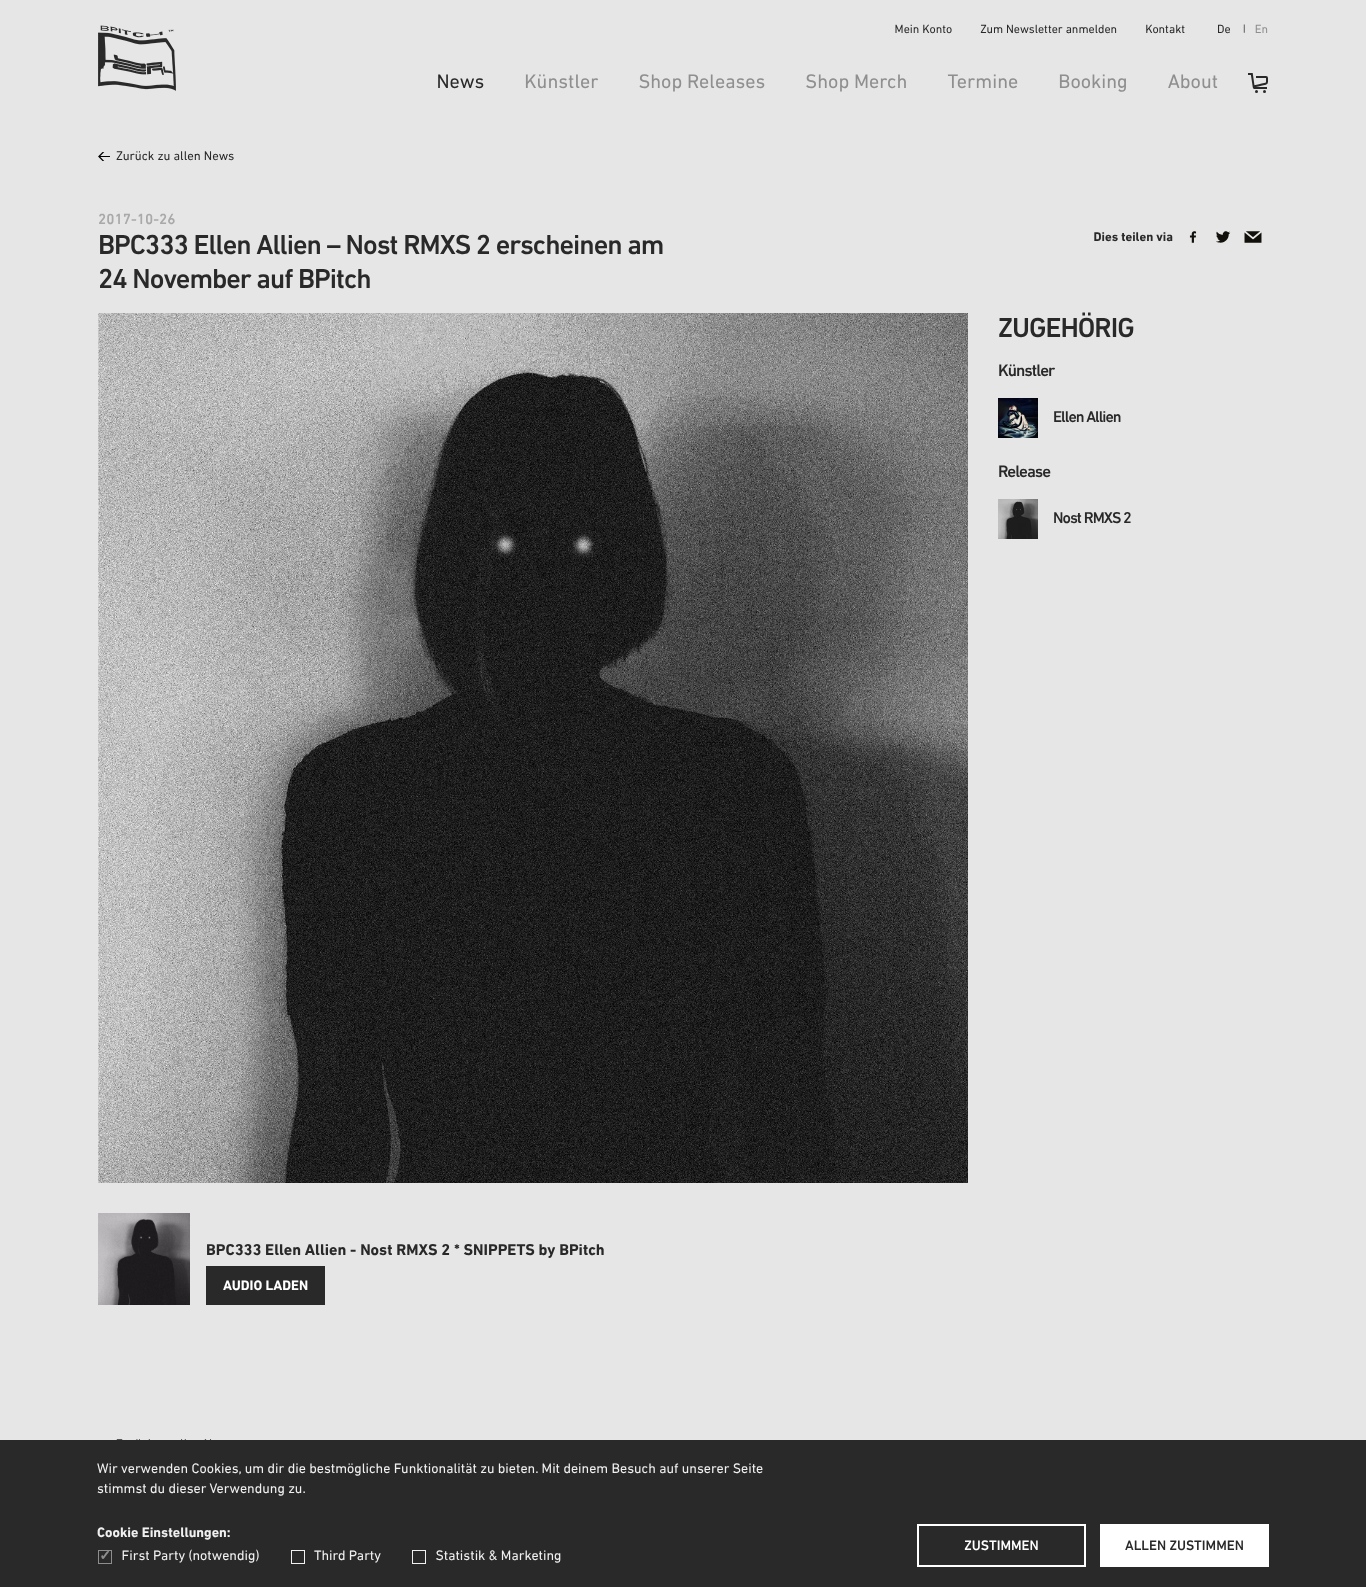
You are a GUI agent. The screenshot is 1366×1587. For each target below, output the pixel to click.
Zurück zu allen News (175, 157)
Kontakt (1165, 31)
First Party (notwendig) (190, 1556)
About (1193, 83)
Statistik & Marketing (498, 1556)
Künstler (561, 83)
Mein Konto (924, 31)
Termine (982, 83)
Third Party (347, 1556)
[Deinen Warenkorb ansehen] (1248, 89)
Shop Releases (701, 83)
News (460, 83)
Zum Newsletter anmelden (1048, 31)
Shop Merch (856, 83)
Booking (1092, 83)
